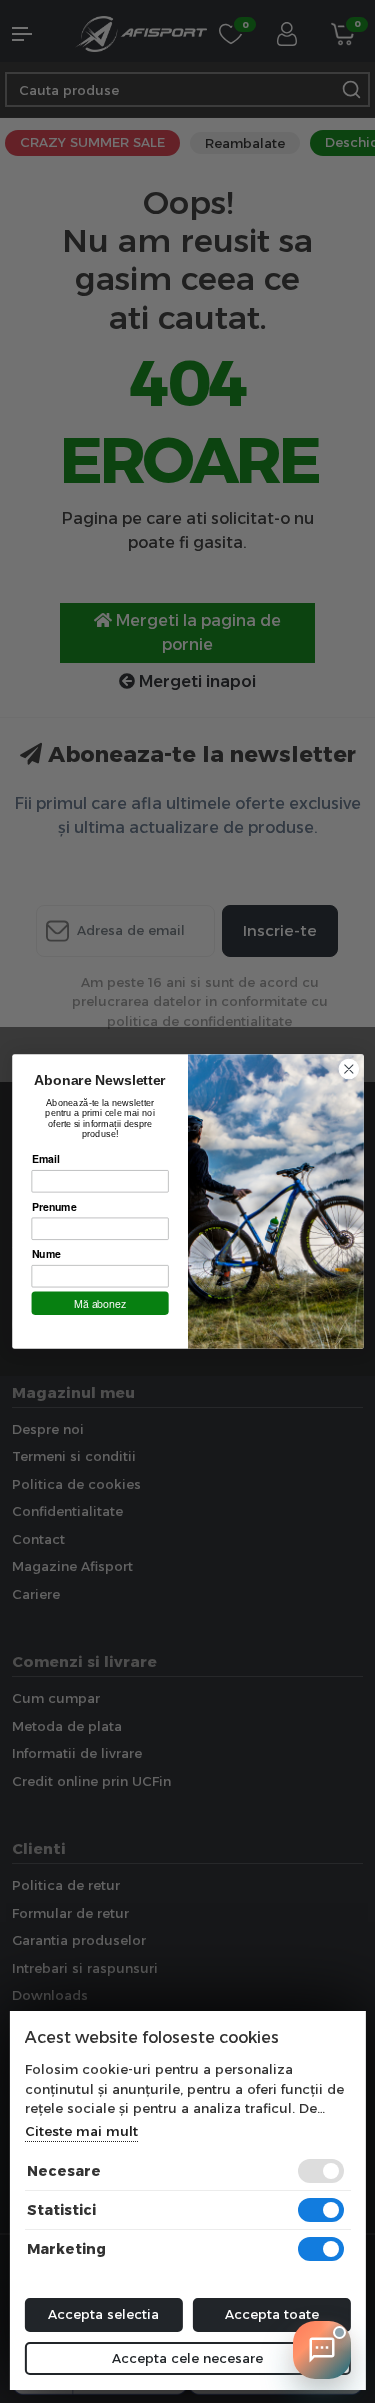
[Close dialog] (348, 1069)
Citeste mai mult (80, 2131)
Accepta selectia (103, 2314)
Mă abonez (100, 1303)
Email (45, 1158)
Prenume (53, 1206)
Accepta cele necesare (187, 2358)
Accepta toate (272, 2314)
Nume (45, 1253)
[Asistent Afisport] (322, 2350)
